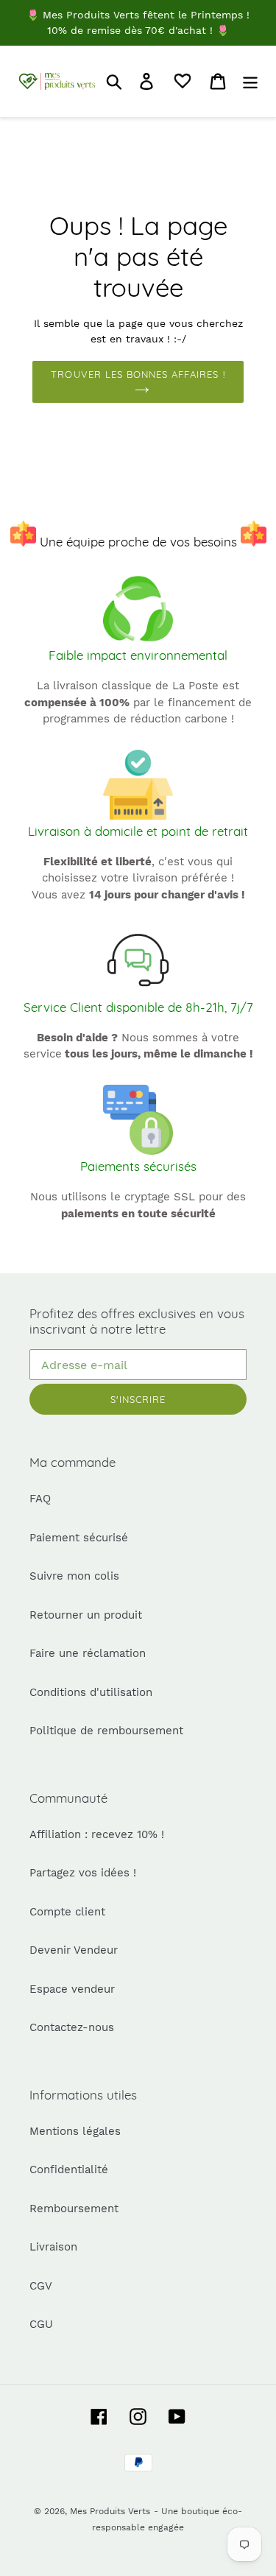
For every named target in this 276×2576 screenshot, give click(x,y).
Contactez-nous (72, 2027)
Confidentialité (69, 2169)
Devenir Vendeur (74, 1950)
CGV (41, 2286)
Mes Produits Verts (110, 2511)
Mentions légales (75, 2131)
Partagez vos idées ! (83, 1873)
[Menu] (250, 81)
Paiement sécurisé (79, 1538)
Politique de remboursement (106, 1731)
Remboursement (74, 2209)
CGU (41, 2324)
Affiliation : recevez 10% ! (97, 1834)
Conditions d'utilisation (91, 1692)
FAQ (40, 1499)
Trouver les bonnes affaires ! (138, 374)
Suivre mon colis (74, 1576)
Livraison (53, 2247)
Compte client (67, 1912)
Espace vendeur (72, 1989)
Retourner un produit (86, 1615)
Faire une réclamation (88, 1653)
